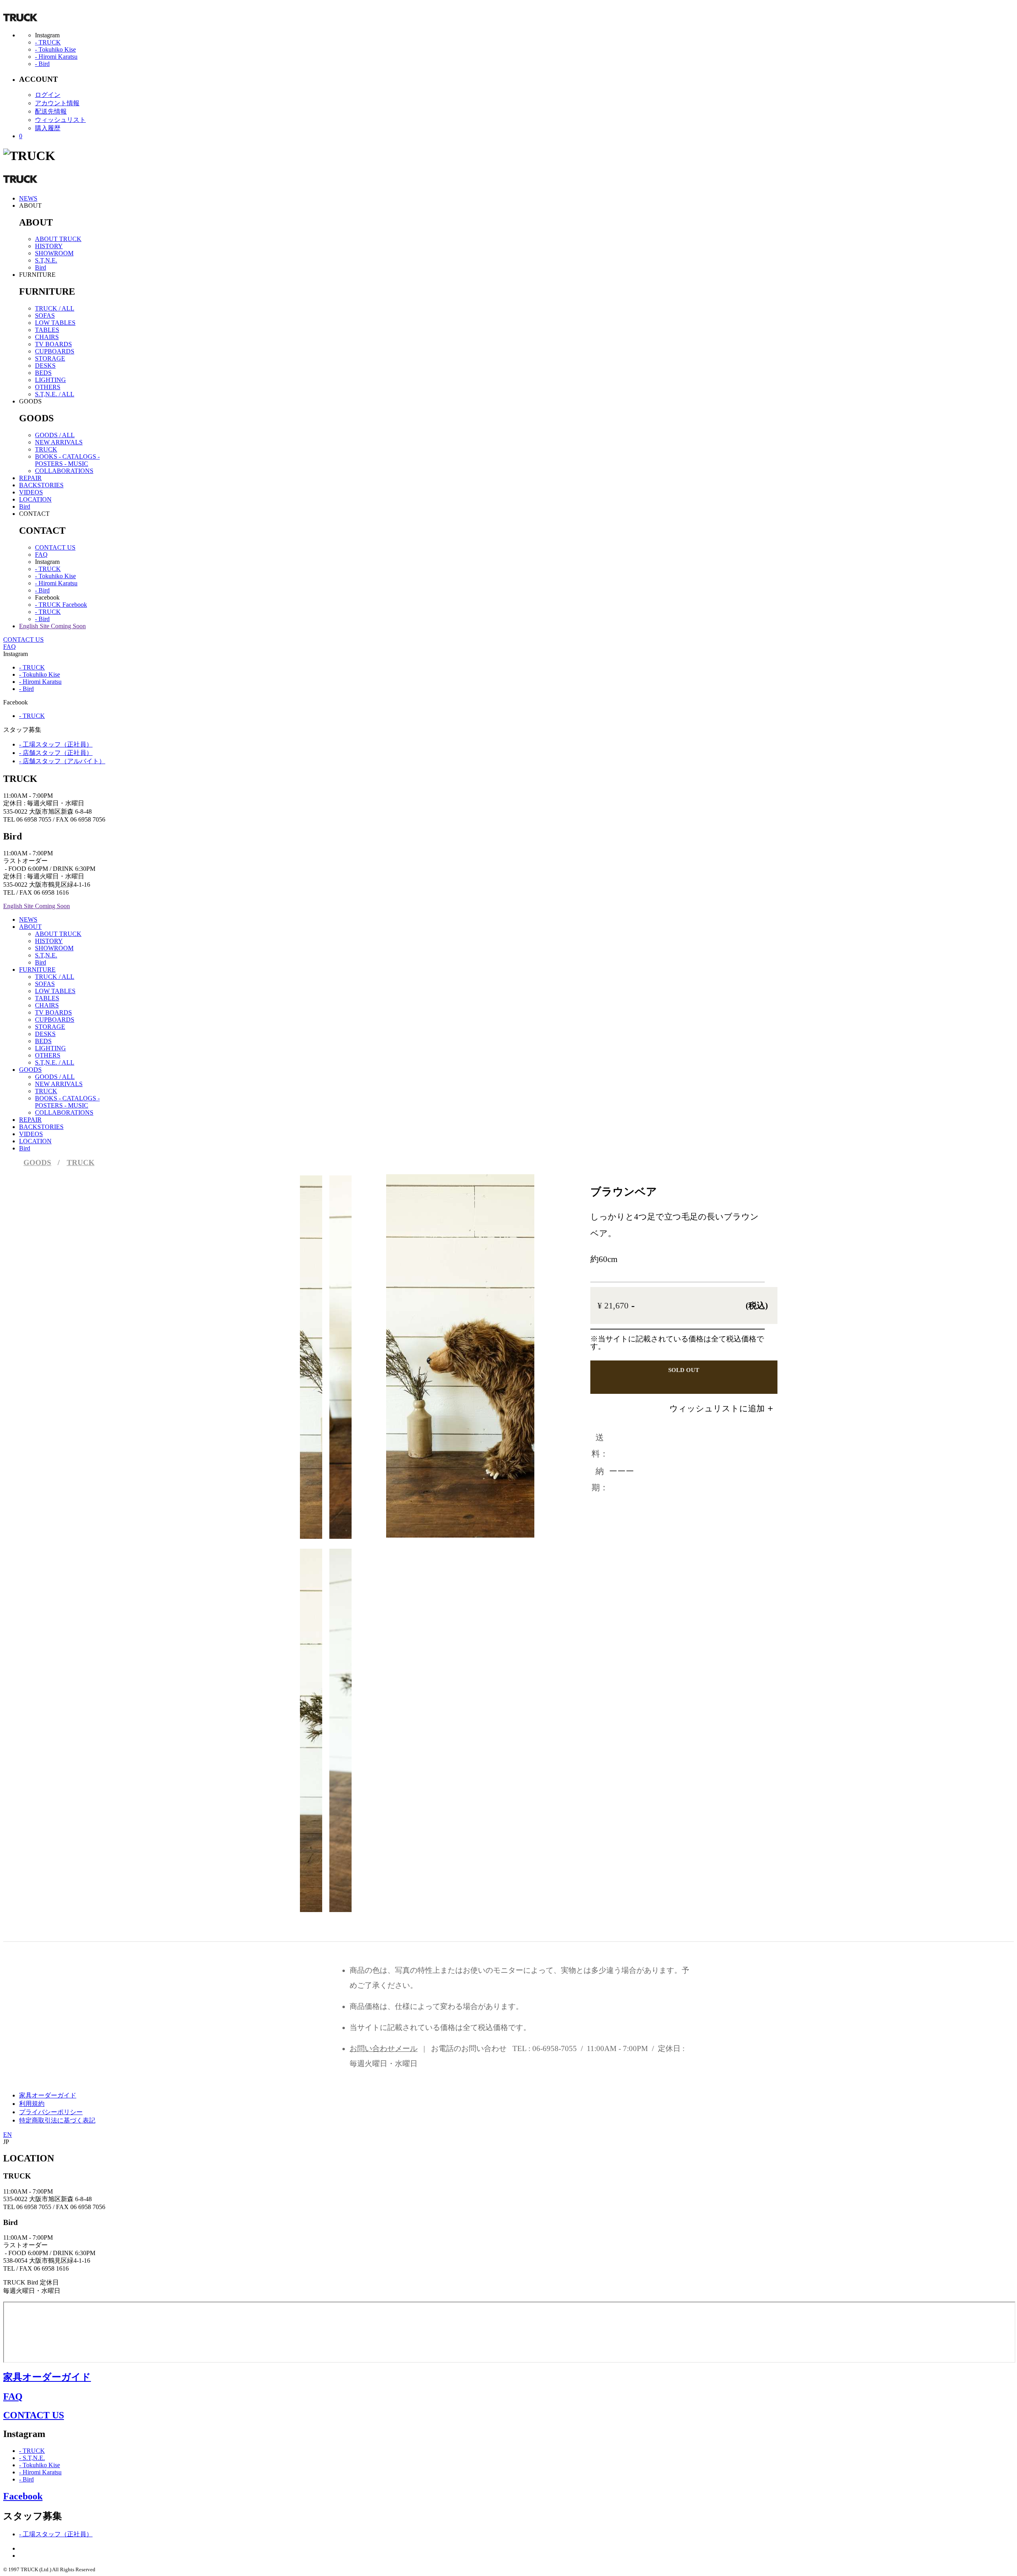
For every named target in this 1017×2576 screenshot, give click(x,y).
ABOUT (30, 927)
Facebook (23, 2496)
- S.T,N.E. (32, 2458)
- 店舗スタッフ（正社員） (56, 753)
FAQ (41, 555)
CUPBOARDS (55, 351)
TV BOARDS (53, 344)
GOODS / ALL (55, 435)
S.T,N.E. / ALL (55, 394)
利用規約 (32, 2104)
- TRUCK (48, 42)
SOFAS (45, 315)
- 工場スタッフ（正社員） (56, 744)
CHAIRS (47, 337)
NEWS (28, 198)
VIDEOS (31, 492)
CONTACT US (55, 547)
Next (493, 1342)
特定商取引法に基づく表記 (57, 2120)
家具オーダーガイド (48, 2095)
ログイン (48, 95)
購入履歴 (48, 128)
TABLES (47, 330)
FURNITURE (37, 970)
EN (8, 2135)
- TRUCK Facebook (61, 605)
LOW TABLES (55, 323)
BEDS (43, 373)
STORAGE (50, 358)
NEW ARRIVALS (59, 442)
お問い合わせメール (384, 2048)
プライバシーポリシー (51, 2112)
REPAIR (30, 478)
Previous (411, 1342)
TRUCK (46, 449)
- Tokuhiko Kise (55, 49)
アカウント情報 (57, 103)
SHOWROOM (54, 253)
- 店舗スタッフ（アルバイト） (62, 761)
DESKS (45, 366)
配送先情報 (51, 111)
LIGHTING (50, 380)
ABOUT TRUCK (58, 239)
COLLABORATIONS (64, 471)
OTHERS (48, 387)
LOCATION (35, 499)
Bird (41, 267)
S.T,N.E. (46, 260)
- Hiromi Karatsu (56, 57)
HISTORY (49, 246)
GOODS (30, 1070)
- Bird (42, 64)
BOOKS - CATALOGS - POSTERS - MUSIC (67, 460)
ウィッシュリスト (60, 120)
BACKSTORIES (41, 485)
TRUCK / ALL (55, 308)
